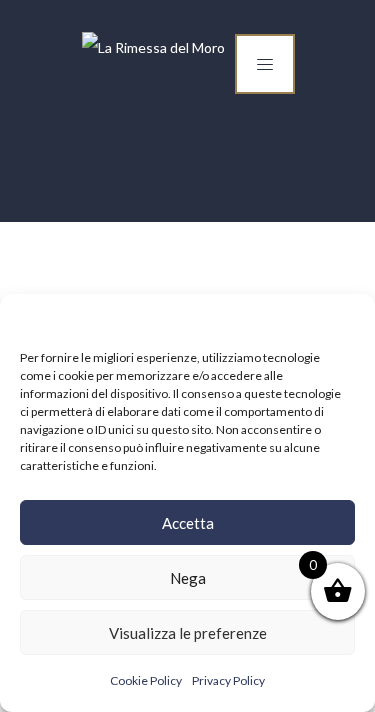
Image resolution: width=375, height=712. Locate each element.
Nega (188, 578)
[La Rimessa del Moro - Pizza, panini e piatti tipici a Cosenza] (153, 48)
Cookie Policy (146, 680)
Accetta (188, 523)
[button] (345, 319)
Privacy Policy (228, 680)
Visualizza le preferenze (188, 633)
